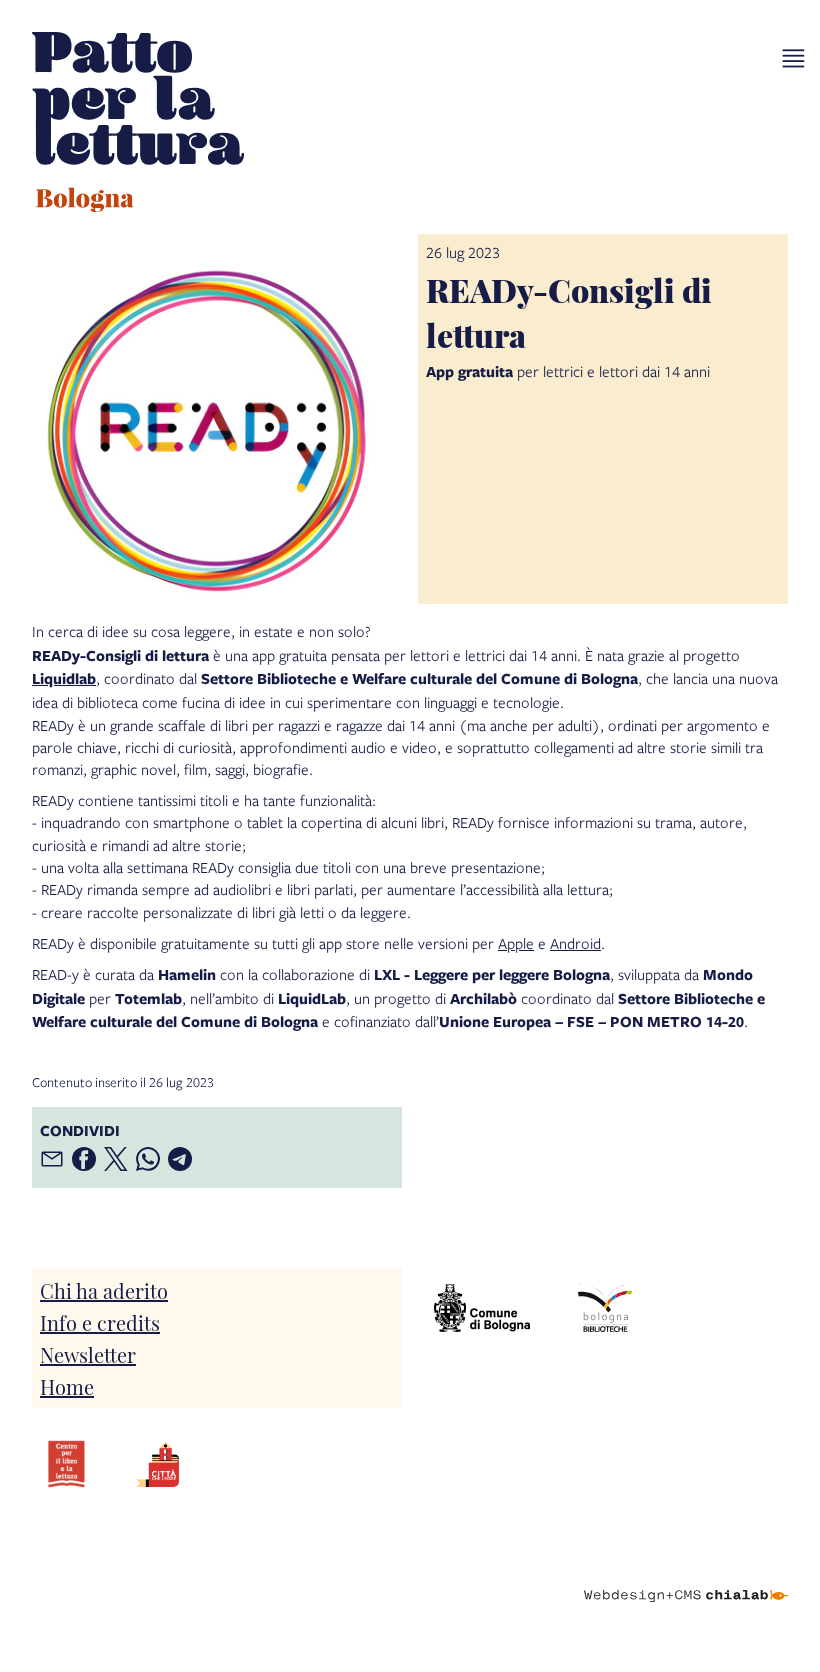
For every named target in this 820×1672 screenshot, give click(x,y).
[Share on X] (116, 1159)
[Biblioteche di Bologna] (605, 1308)
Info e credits (100, 1322)
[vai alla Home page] (138, 125)
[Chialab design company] (686, 1580)
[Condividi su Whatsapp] (148, 1159)
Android (575, 943)
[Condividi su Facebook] (84, 1159)
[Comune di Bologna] (482, 1308)
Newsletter (88, 1354)
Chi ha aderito (104, 1290)
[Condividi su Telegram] (180, 1159)
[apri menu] (793, 58)
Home (67, 1386)
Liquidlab (64, 678)
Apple (516, 943)
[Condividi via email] (52, 1159)
